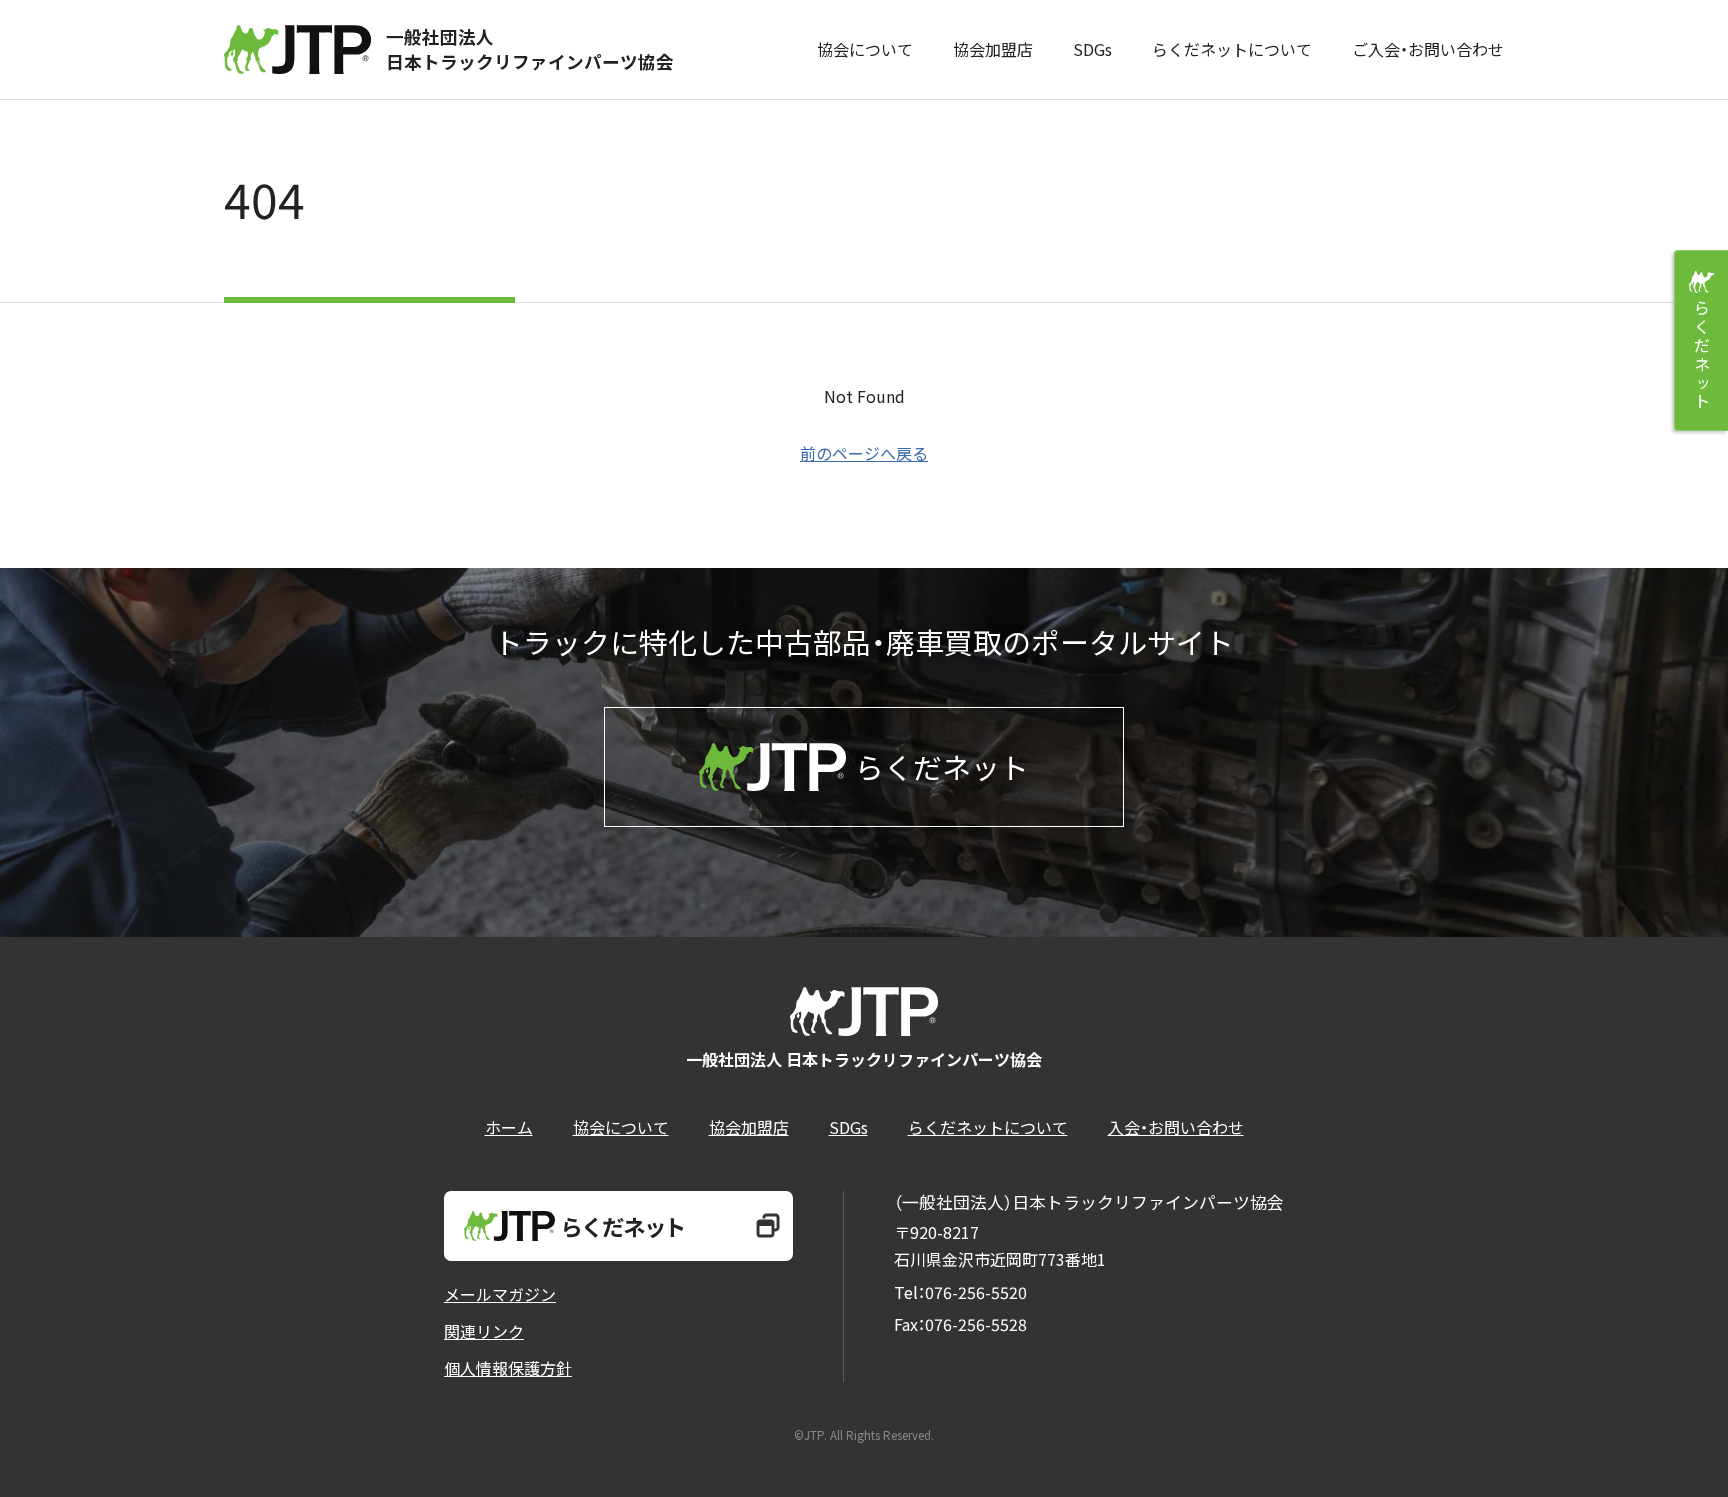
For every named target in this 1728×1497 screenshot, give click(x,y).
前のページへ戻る (864, 453)
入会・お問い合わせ (1176, 1127)
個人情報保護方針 (508, 1368)
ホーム (509, 1127)
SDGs (1092, 49)
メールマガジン (500, 1294)
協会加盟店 (993, 49)
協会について (865, 49)
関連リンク (484, 1331)
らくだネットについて (1232, 49)
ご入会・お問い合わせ (1428, 49)
